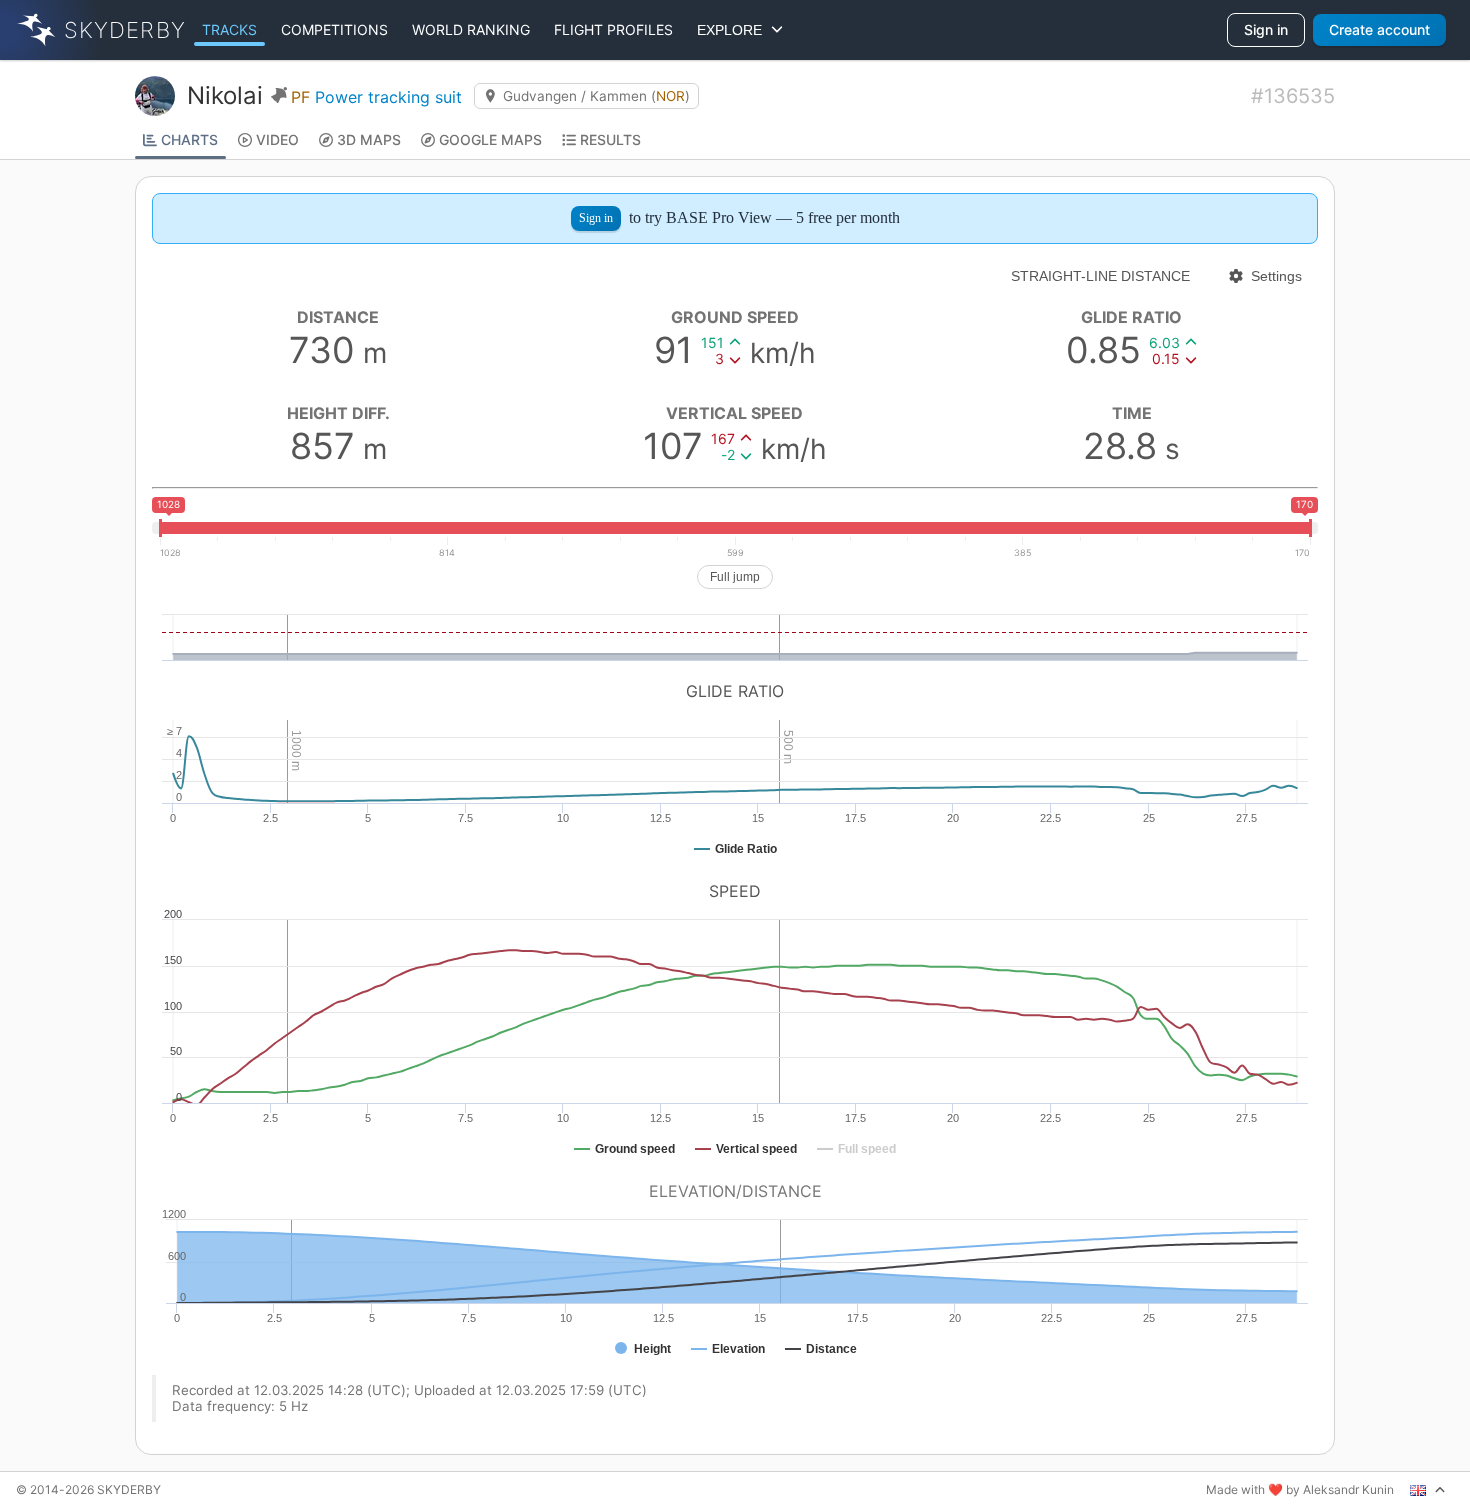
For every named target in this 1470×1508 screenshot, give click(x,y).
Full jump (735, 577)
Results (610, 139)
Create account (1379, 29)
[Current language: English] (1428, 1490)
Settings (1276, 276)
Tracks (229, 29)
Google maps (490, 139)
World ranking (471, 29)
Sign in (1266, 29)
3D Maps (369, 139)
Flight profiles (613, 29)
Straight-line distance (1100, 276)
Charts (189, 139)
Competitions (334, 29)
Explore (733, 30)
